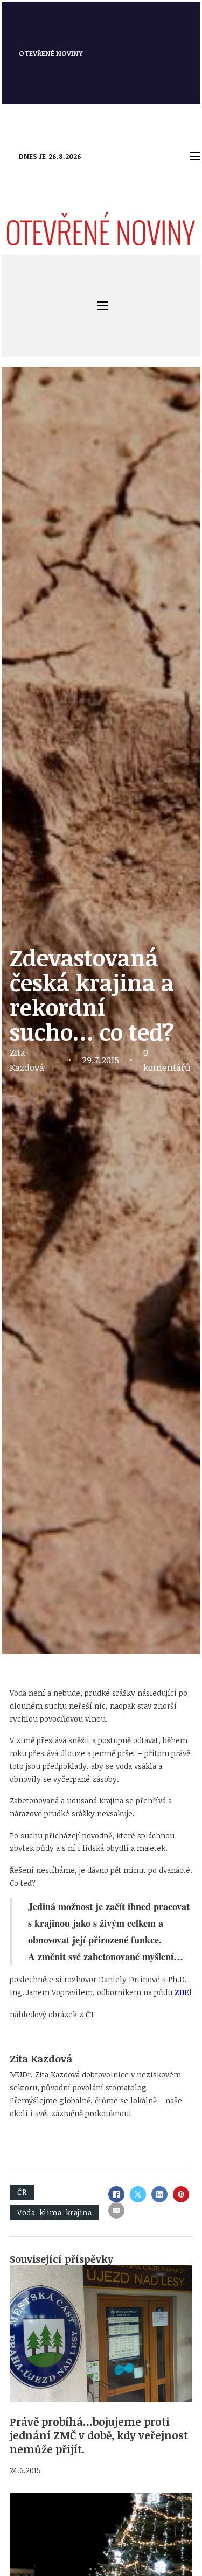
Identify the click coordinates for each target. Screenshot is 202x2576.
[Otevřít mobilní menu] (195, 156)
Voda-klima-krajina (54, 2212)
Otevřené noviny (51, 53)
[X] (138, 2194)
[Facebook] (116, 2194)
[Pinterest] (181, 2194)
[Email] (116, 2210)
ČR (22, 2192)
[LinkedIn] (159, 2194)
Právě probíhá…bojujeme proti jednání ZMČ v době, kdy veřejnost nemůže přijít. (99, 2435)
